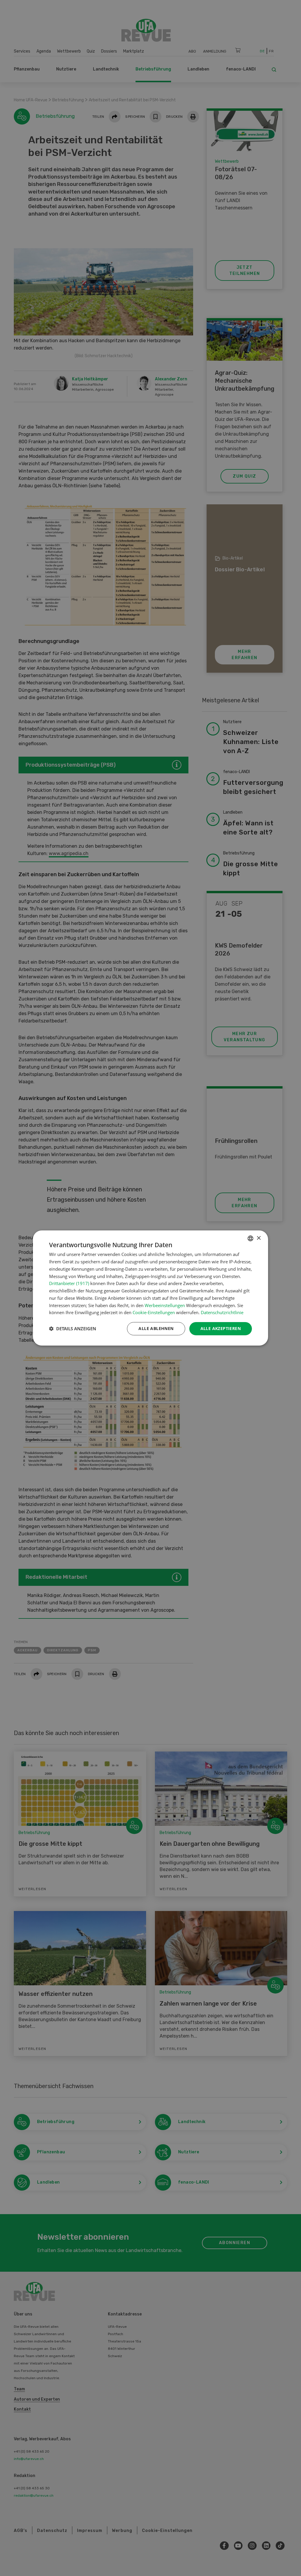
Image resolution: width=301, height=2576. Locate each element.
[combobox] (250, 1238)
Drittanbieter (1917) (69, 1283)
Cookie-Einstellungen (154, 1312)
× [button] (259, 1238)
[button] (73, 1329)
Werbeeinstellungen (165, 1305)
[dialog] (150, 1288)
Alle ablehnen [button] (156, 1328)
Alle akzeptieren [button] (221, 1328)
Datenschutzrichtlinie (222, 1312)
